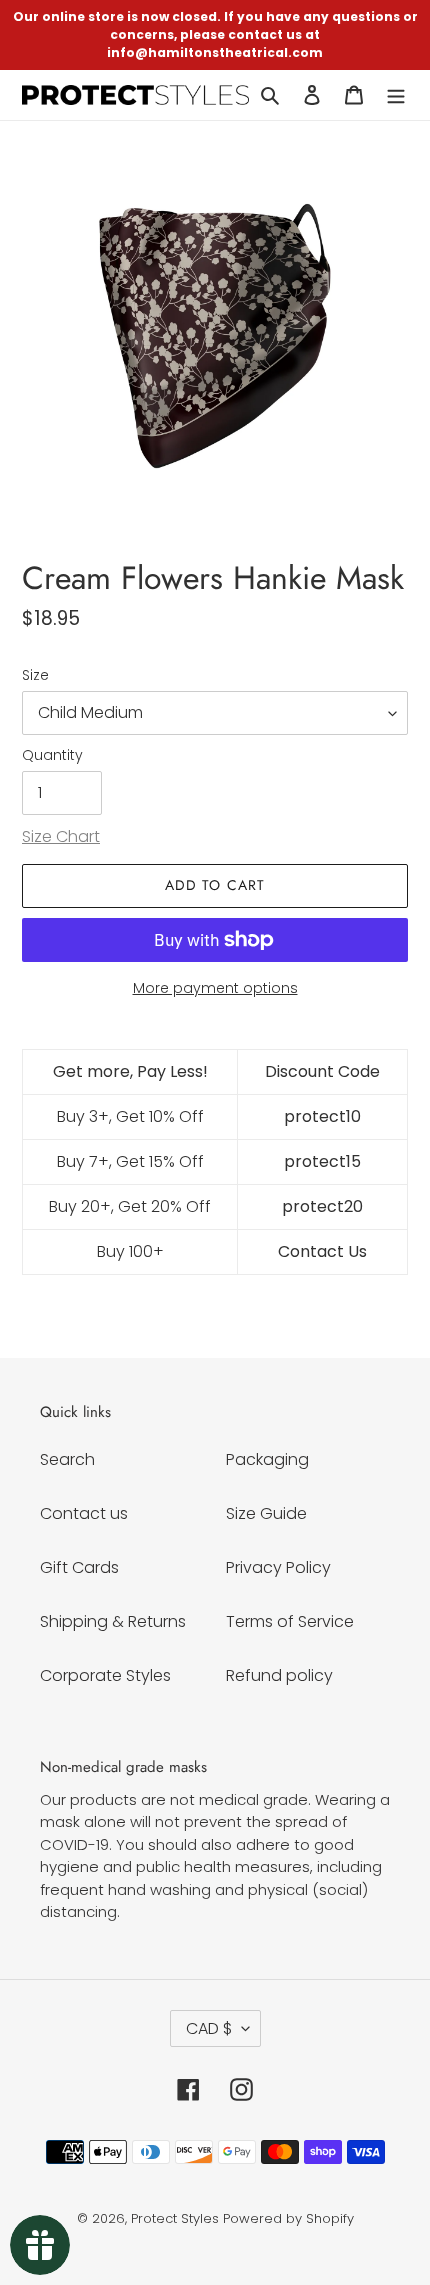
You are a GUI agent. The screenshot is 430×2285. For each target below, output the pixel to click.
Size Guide (266, 1513)
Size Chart (61, 836)
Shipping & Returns (113, 1621)
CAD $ (209, 2028)
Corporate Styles (105, 1675)
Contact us (84, 1513)
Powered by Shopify (288, 2218)
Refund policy (279, 1675)
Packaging (267, 1459)
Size (35, 675)
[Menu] (396, 95)
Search (67, 1459)
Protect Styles (175, 2218)
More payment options (215, 988)
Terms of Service (290, 1621)
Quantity (52, 755)
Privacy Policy (278, 1567)
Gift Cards (79, 1567)
